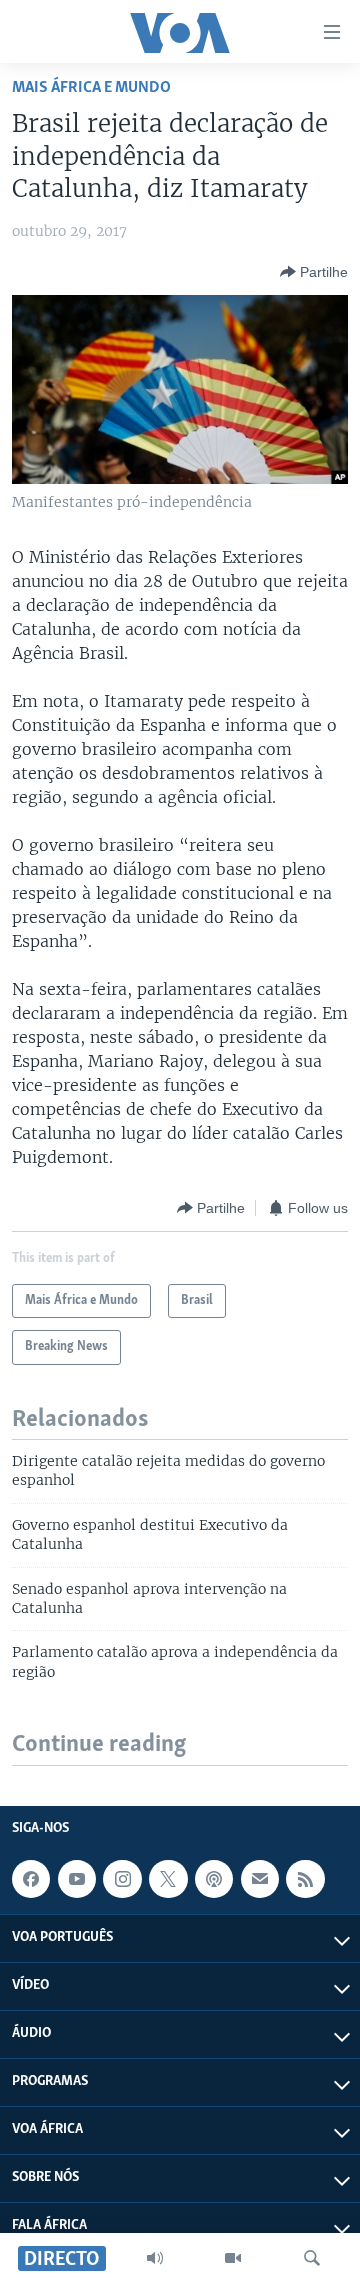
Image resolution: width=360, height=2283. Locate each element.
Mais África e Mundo (91, 87)
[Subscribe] (260, 1879)
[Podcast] (214, 1879)
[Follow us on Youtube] (77, 1879)
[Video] (233, 2258)
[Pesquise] (312, 2258)
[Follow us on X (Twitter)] (168, 1879)
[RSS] (305, 1879)
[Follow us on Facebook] (31, 1879)
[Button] (314, 272)
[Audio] (155, 2258)
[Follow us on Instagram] (122, 1879)
